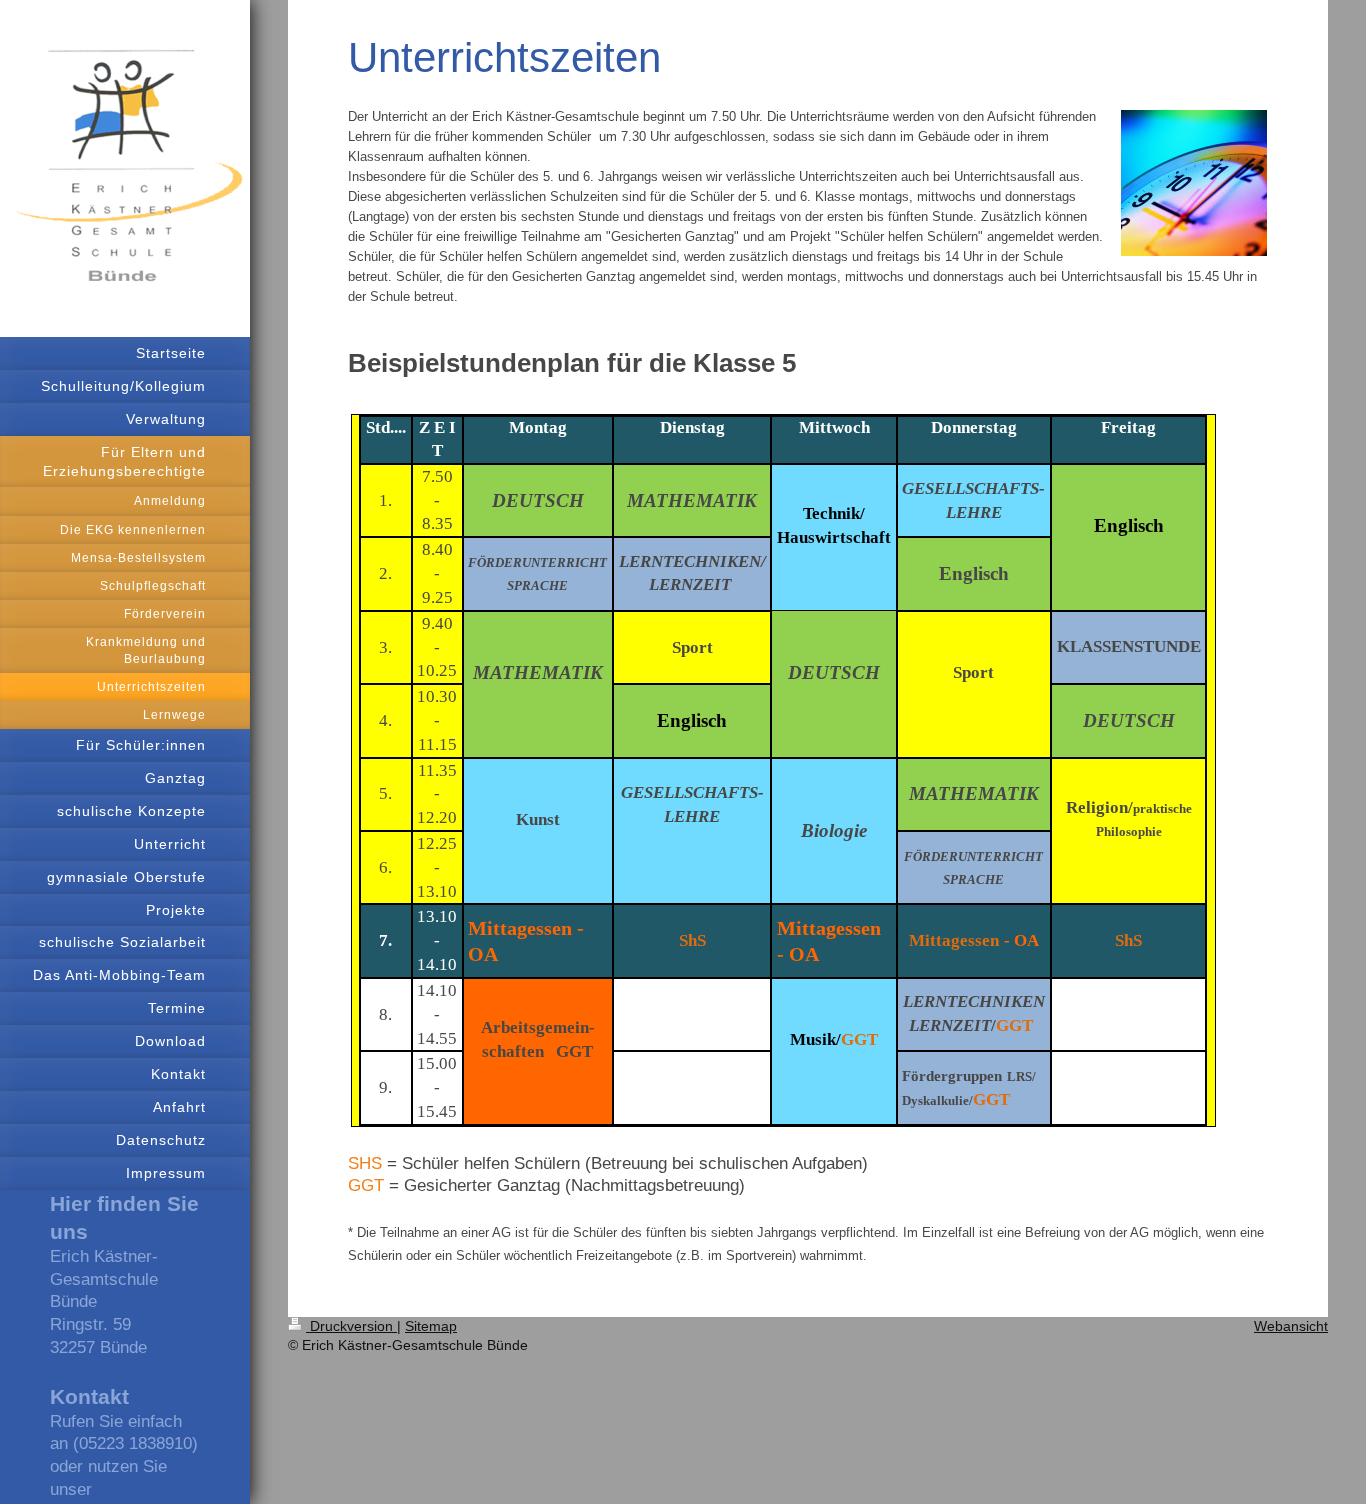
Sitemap (431, 1326)
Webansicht (1291, 1326)
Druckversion (351, 1326)
